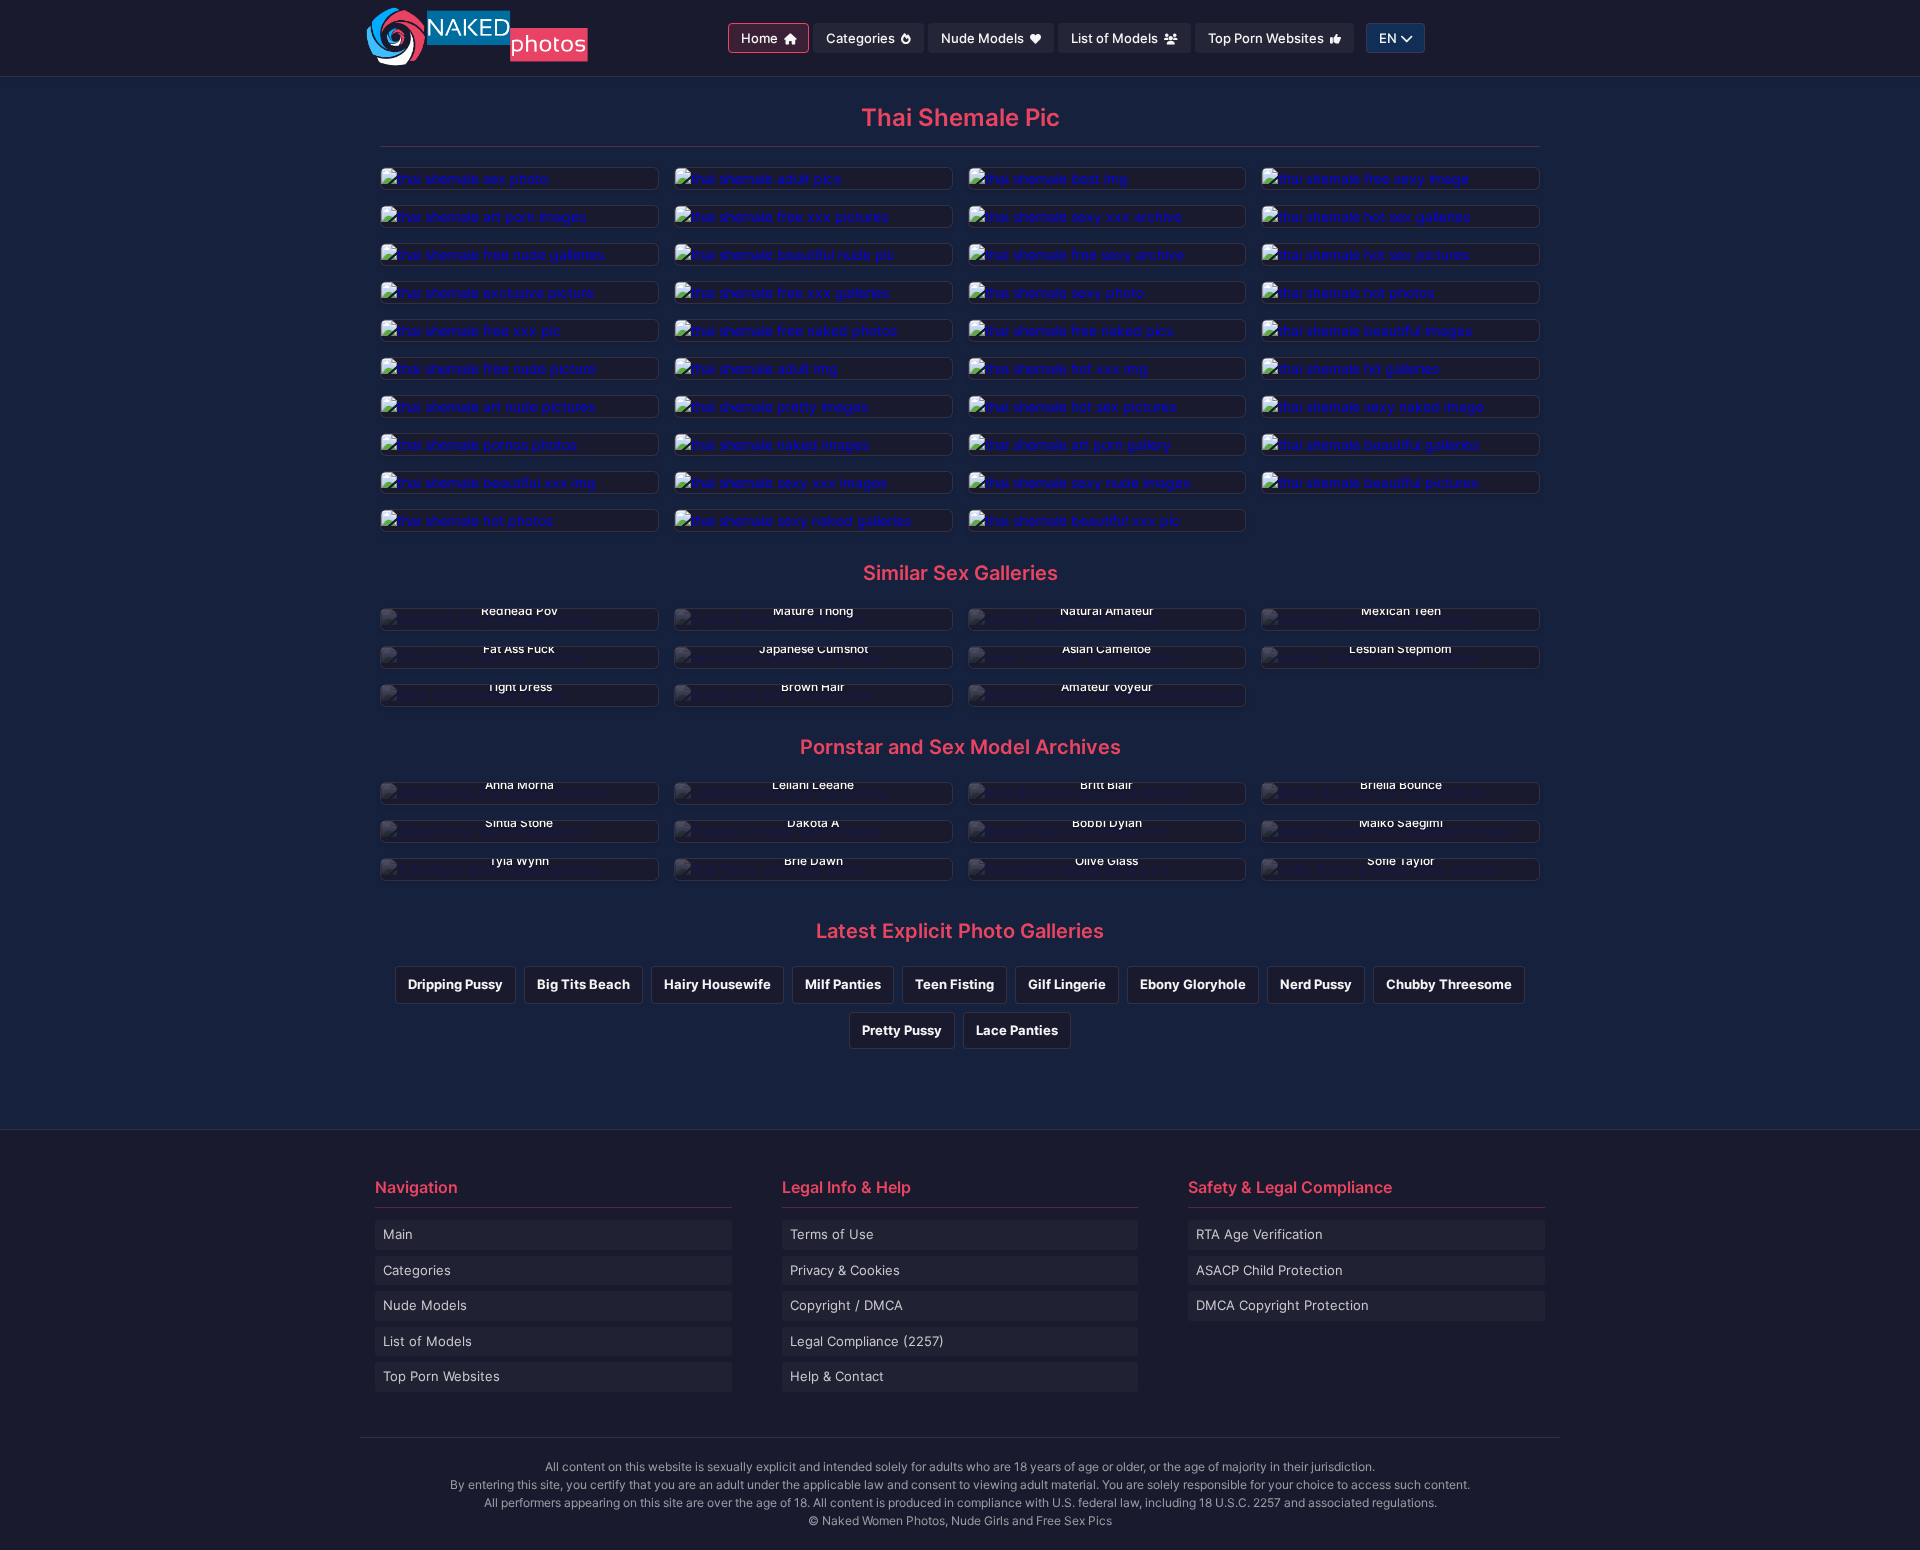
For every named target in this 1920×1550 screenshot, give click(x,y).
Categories (862, 38)
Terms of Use (832, 1234)
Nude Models (984, 38)
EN (1388, 38)
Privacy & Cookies (845, 1270)
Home (761, 38)
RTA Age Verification (1259, 1234)
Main (398, 1234)
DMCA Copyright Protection (1282, 1305)
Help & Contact (837, 1376)
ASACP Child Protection (1269, 1270)
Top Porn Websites (1267, 38)
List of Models (1116, 38)
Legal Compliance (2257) (867, 1341)
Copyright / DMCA (846, 1305)
